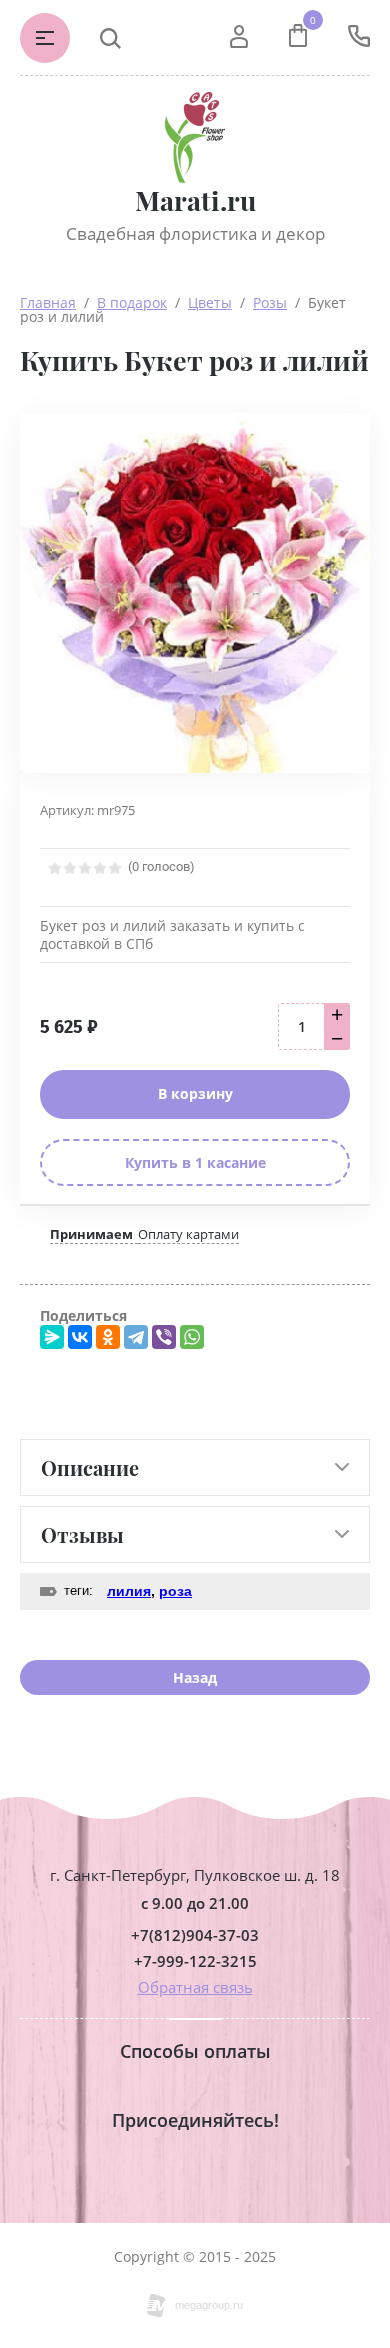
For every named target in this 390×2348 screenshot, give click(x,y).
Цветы (210, 302)
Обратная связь (195, 1987)
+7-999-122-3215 (195, 1961)
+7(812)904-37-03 (195, 1935)
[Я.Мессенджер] (52, 1337)
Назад (195, 1677)
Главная (48, 302)
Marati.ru (195, 200)
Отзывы (82, 1534)
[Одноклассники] (108, 1337)
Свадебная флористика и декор (195, 233)
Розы (270, 302)
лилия (129, 1591)
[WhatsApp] (192, 1337)
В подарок (132, 302)
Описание (90, 1467)
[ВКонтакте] (80, 1337)
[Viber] (164, 1337)
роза (175, 1591)
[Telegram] (136, 1337)
